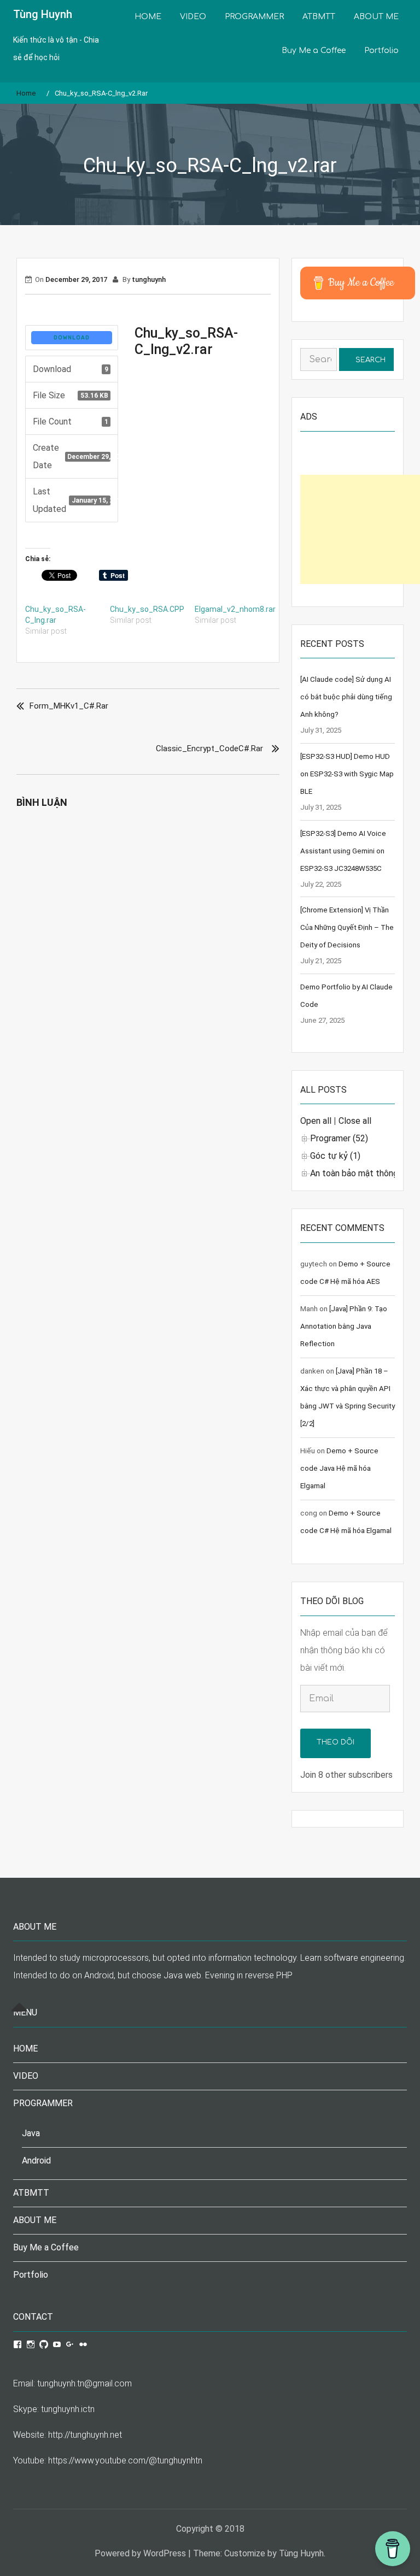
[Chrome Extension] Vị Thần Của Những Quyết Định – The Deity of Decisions (347, 927)
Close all (355, 1121)
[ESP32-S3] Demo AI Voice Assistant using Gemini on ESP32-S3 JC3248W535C (343, 851)
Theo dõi (336, 1742)
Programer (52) (339, 1138)
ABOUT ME (376, 17)
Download (72, 338)
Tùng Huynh (43, 14)
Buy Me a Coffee (314, 51)
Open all (316, 1121)
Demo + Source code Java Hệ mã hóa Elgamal (339, 1468)
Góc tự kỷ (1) (335, 1156)
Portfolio (381, 51)
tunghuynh (149, 279)
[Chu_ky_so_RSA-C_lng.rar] (68, 620)
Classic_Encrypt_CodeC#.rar (209, 748)
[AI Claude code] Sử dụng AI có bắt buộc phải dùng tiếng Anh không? (346, 697)
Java (31, 2133)
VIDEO (193, 17)
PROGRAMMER (254, 17)
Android (36, 2161)
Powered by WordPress (140, 2553)
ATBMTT (319, 17)
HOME (148, 17)
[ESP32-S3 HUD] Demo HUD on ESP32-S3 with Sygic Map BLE (347, 774)
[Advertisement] (360, 529)
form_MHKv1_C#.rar (69, 706)
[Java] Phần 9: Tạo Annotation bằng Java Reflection (344, 1326)
